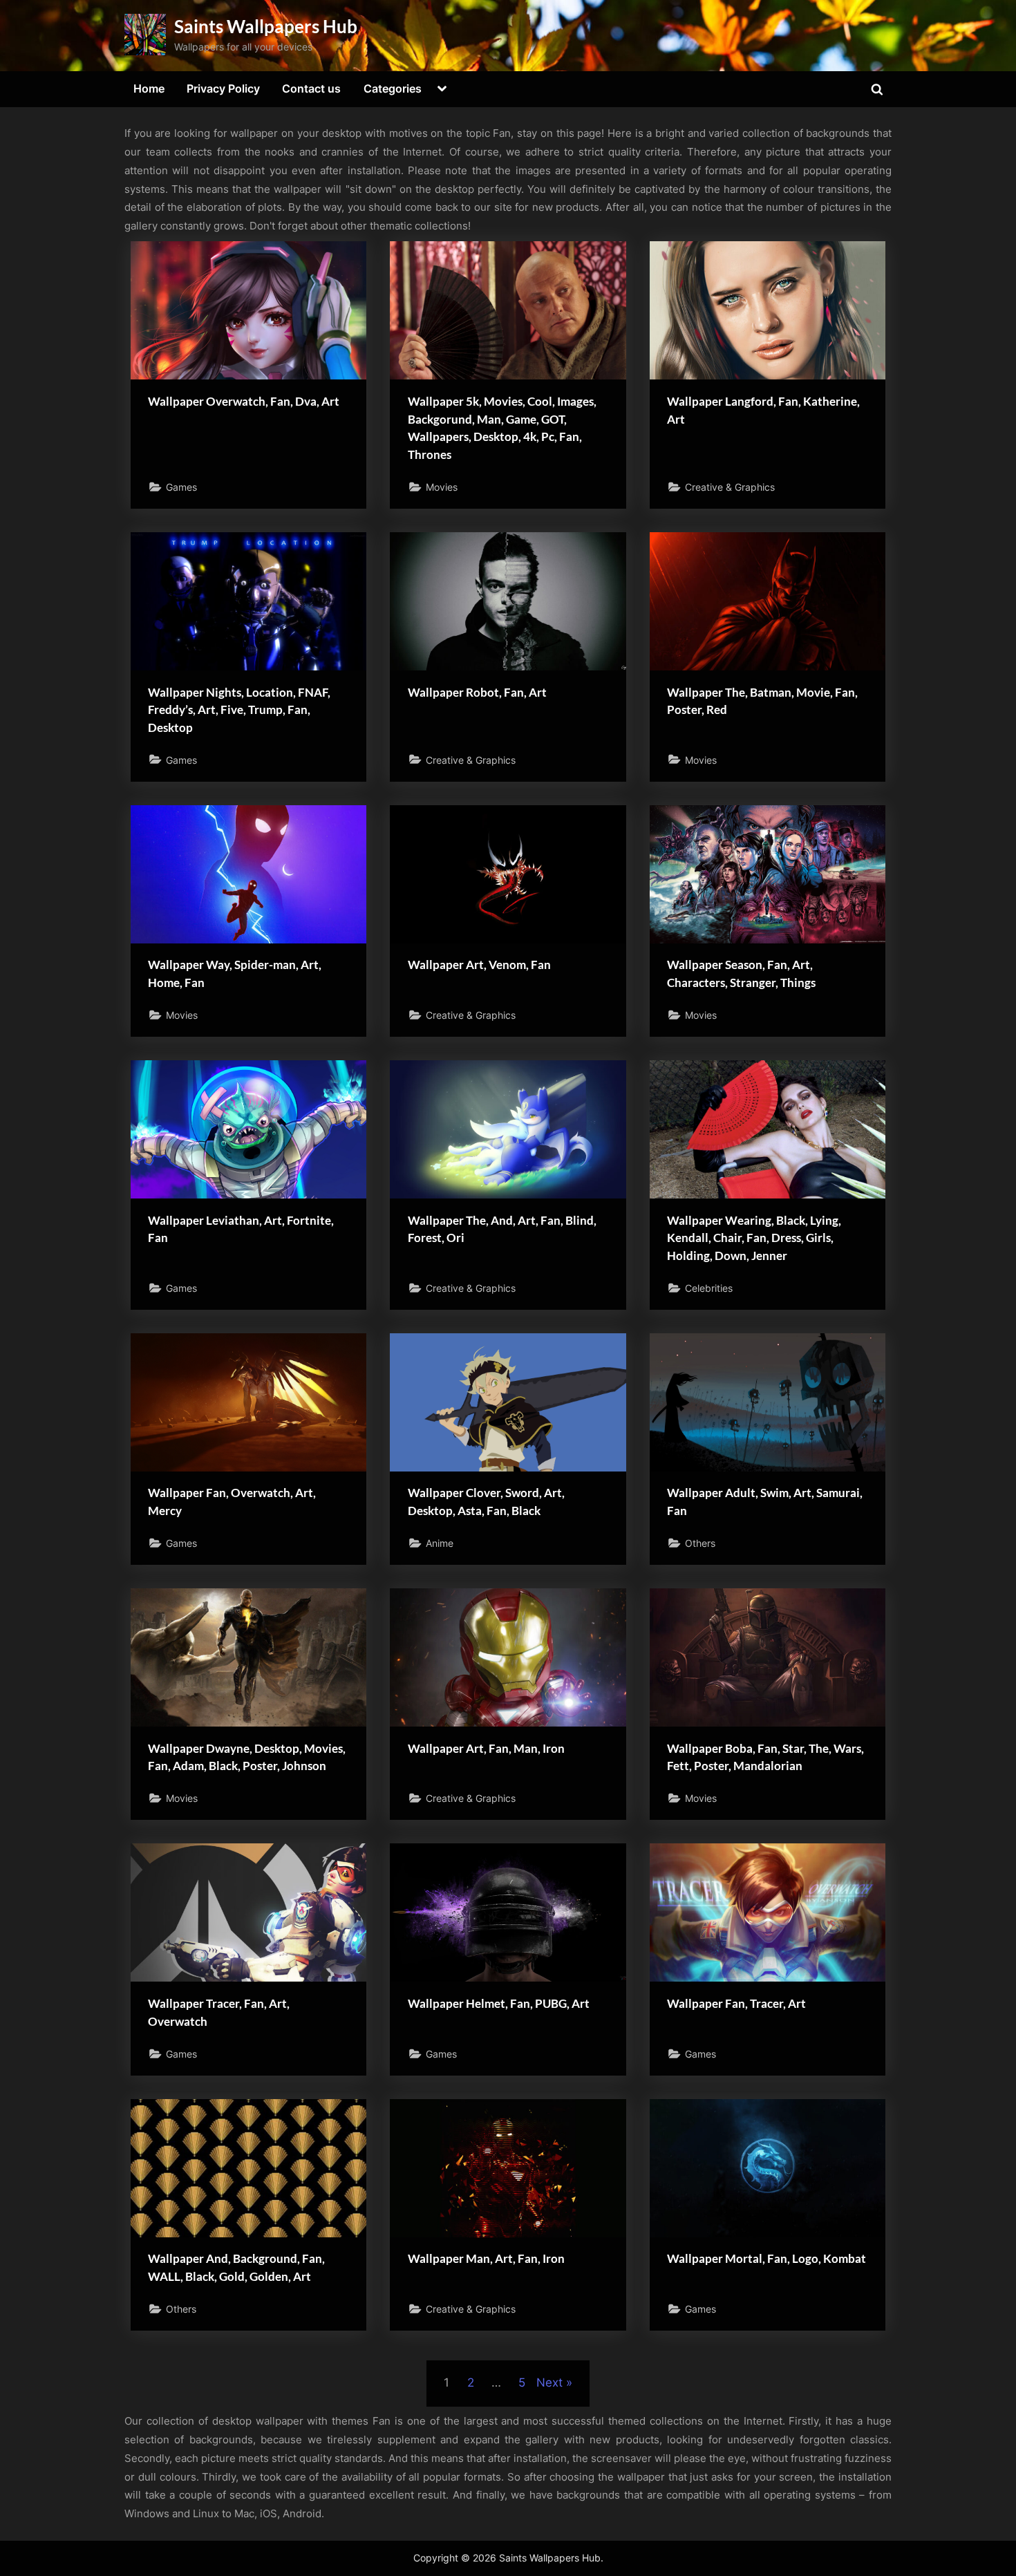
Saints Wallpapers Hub (266, 26)
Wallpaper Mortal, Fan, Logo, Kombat (766, 2258)
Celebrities (709, 1288)
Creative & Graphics (730, 487)
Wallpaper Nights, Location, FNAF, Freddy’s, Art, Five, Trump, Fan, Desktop (239, 710)
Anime (440, 1543)
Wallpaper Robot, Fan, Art (477, 692)
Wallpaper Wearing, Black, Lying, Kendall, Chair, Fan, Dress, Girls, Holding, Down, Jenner (754, 1238)
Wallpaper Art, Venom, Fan (479, 965)
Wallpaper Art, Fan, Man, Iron (486, 1748)
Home (149, 88)
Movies (442, 487)
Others (700, 1543)
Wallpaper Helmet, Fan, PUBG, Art (499, 2003)
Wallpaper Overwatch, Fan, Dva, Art (244, 401)
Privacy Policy (223, 88)
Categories (393, 88)
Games (181, 487)
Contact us (311, 88)
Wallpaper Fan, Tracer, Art (736, 2003)
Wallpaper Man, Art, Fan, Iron (486, 2258)
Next (549, 2382)
